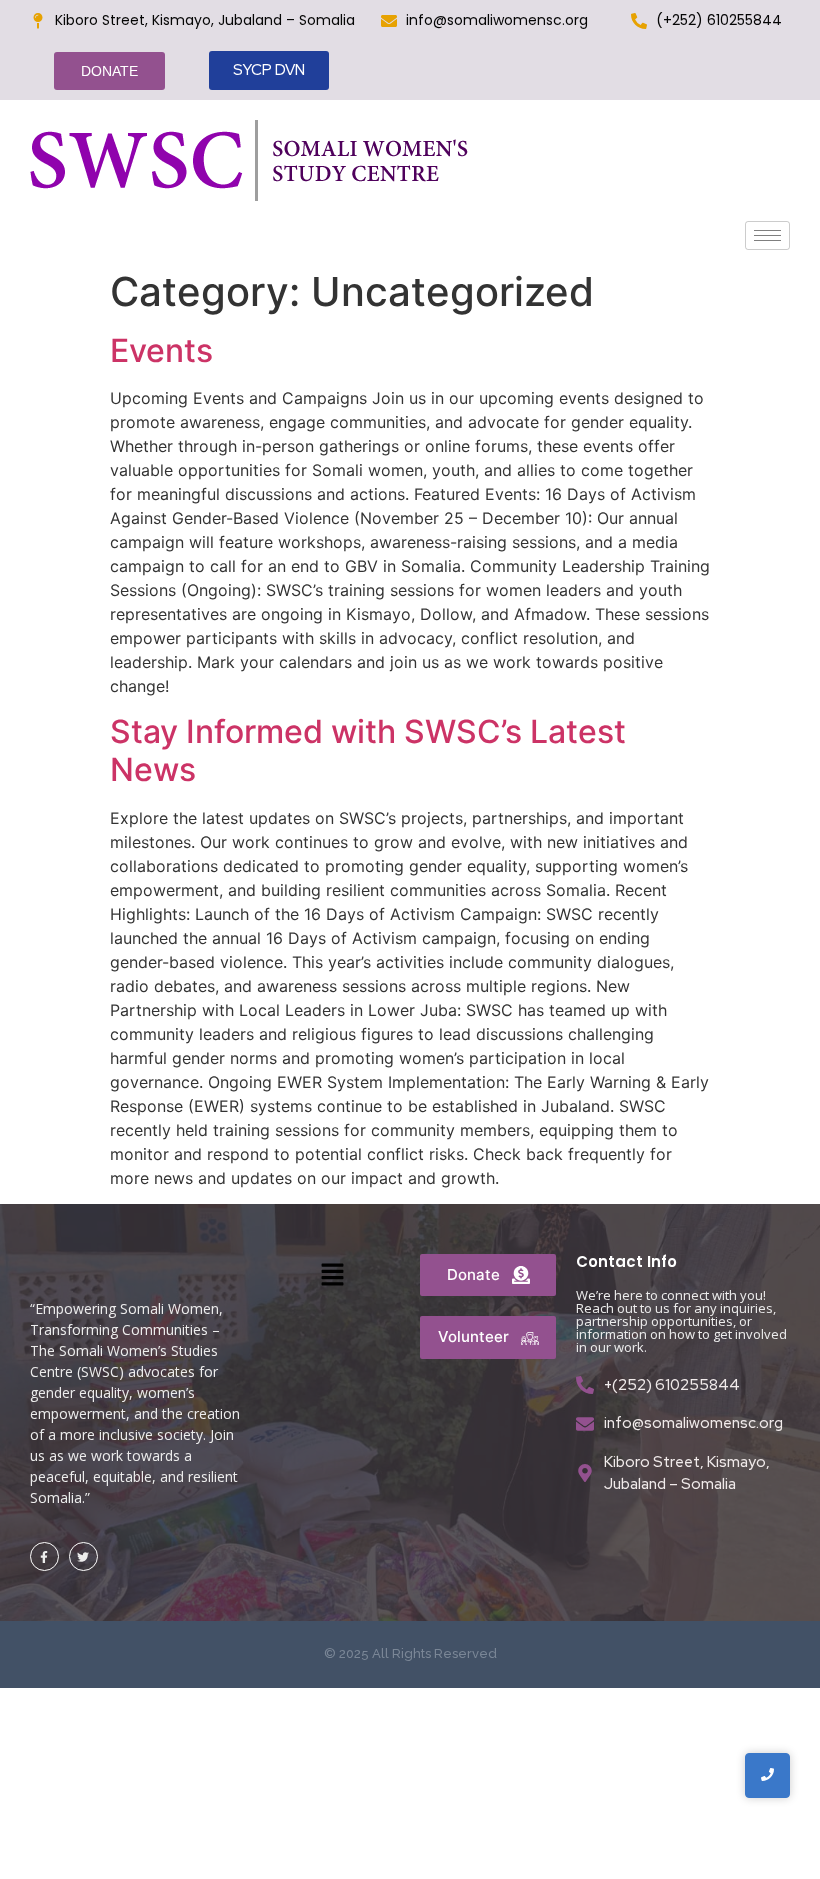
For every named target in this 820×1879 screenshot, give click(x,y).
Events (161, 350)
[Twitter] (83, 1556)
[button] (332, 1275)
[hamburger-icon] (767, 235)
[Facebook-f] (44, 1556)
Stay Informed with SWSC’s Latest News (368, 750)
